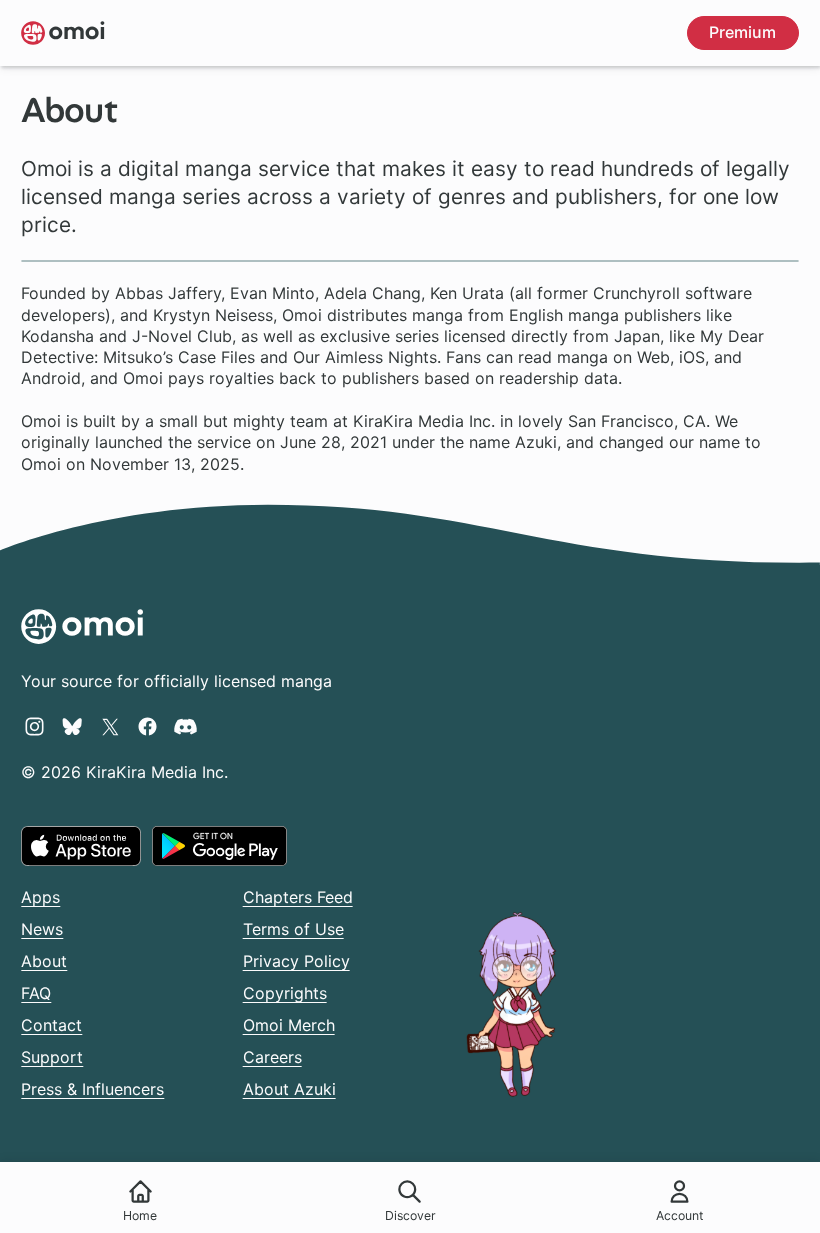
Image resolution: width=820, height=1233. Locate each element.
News (42, 929)
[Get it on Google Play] (219, 846)
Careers (272, 1057)
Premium (742, 32)
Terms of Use (293, 929)
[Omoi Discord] (185, 726)
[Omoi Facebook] (147, 726)
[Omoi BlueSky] (72, 726)
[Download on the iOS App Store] (81, 846)
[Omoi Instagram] (34, 726)
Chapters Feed (298, 897)
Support (52, 1057)
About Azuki (289, 1089)
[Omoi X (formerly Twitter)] (110, 726)
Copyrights (285, 993)
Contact (51, 1025)
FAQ (36, 993)
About (44, 961)
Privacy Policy (296, 961)
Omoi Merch (289, 1025)
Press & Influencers (92, 1089)
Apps (40, 897)
